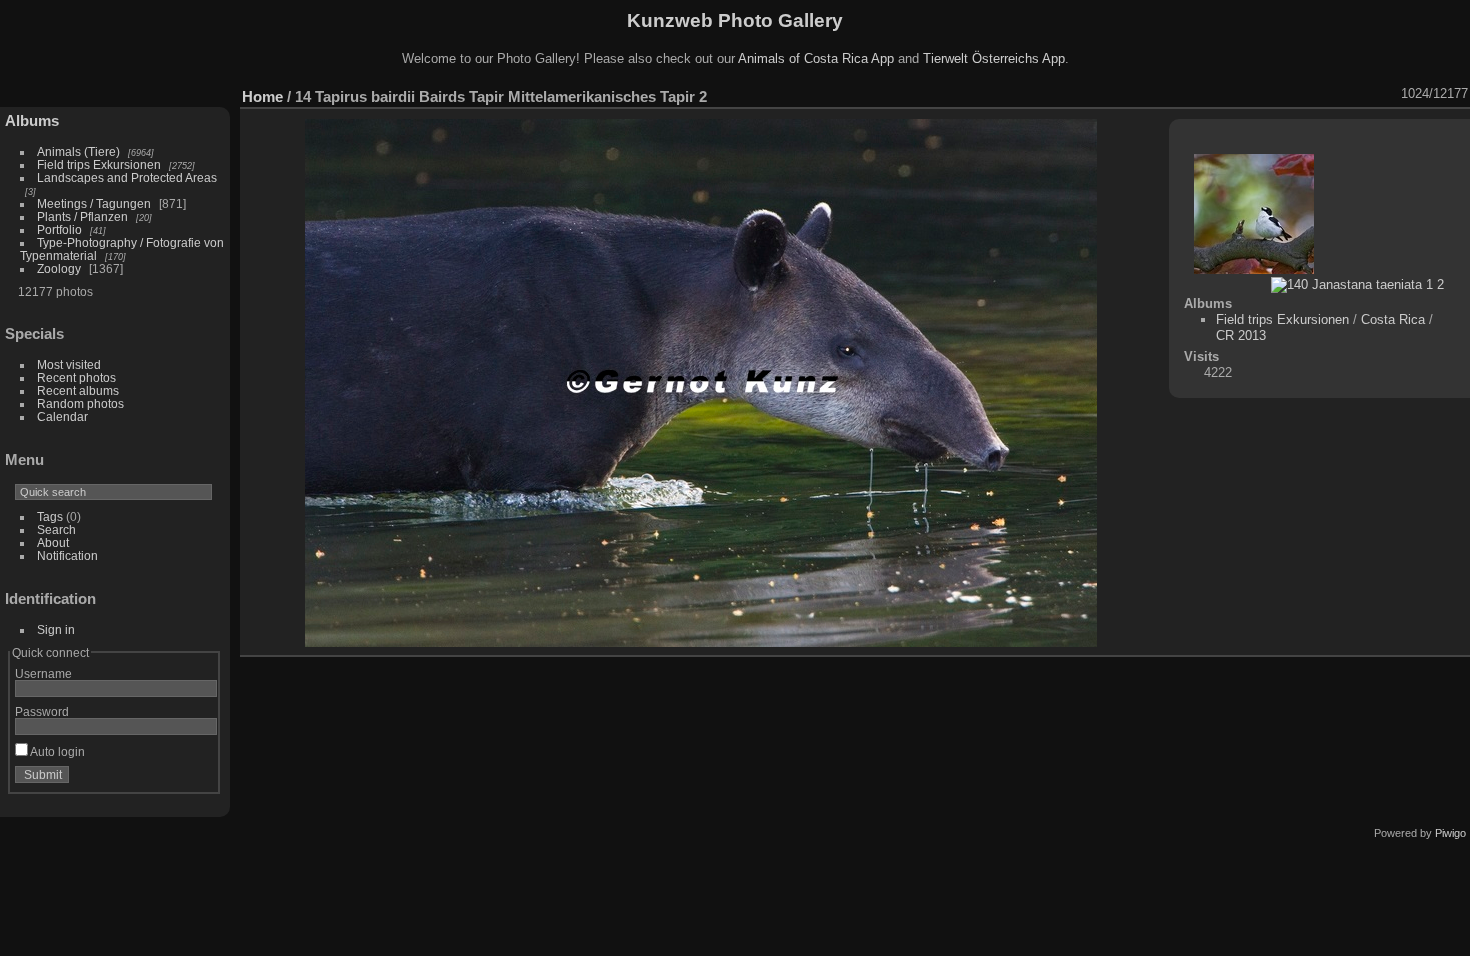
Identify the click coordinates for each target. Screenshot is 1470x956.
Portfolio (59, 229)
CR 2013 (1241, 335)
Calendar (62, 416)
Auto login (56, 751)
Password (42, 711)
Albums (32, 120)
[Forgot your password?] (198, 779)
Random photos (80, 403)
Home (262, 96)
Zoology (59, 268)
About (53, 542)
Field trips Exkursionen (99, 164)
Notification (67, 555)
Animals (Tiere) (78, 151)
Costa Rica (1393, 319)
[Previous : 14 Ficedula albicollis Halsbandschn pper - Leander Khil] (1362, 94)
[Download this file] (1284, 94)
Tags (50, 516)
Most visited (69, 364)
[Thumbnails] (1336, 94)
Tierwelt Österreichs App (994, 58)
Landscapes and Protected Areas (127, 177)
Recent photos (76, 377)
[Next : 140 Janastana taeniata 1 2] (1388, 94)
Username (43, 673)
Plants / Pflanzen (82, 216)
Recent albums (78, 390)
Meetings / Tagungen (94, 203)
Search (56, 529)
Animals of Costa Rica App (816, 58)
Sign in (56, 629)
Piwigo (1450, 833)
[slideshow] (1232, 94)
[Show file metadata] (1258, 94)
